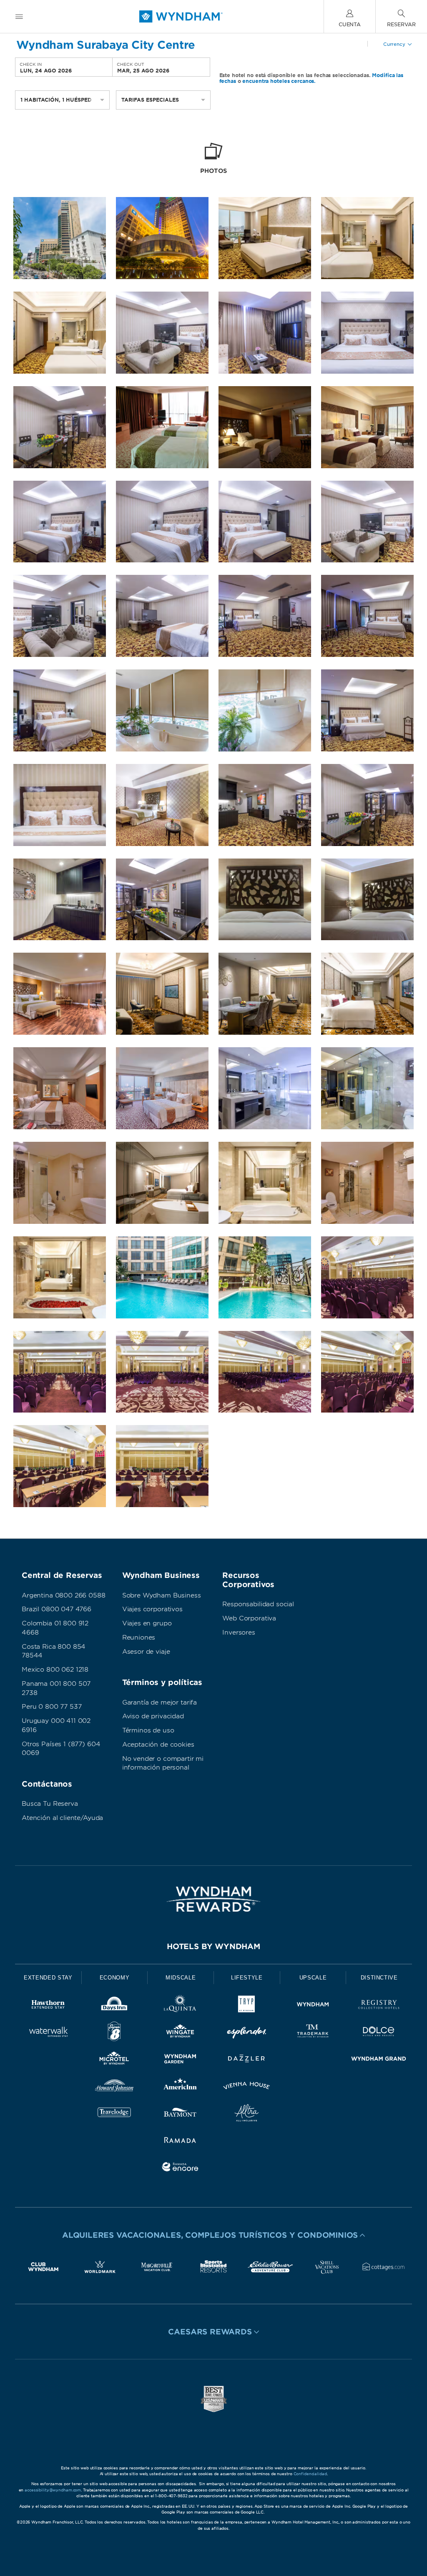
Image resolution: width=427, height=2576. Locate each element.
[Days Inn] (114, 2006)
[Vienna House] (247, 2087)
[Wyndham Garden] (180, 2060)
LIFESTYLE (247, 1978)
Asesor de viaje (146, 1652)
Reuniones (139, 1637)
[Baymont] (180, 2114)
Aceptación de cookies (158, 1745)
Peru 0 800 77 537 (51, 1707)
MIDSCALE (181, 1978)
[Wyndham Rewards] (213, 1899)
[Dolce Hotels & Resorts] (379, 2033)
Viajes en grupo (147, 1623)
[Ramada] (180, 2141)
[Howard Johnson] (114, 2087)
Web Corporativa (249, 1618)
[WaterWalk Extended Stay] (48, 2033)
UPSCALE (313, 1978)
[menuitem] (19, 16)
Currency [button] (394, 44)
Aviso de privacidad (153, 1716)
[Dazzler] (247, 2060)
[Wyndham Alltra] (247, 2114)
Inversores (239, 1632)
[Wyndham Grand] (379, 2060)
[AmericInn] (180, 2087)
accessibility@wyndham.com (53, 2490)
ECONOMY (115, 1978)
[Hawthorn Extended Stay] (48, 2006)
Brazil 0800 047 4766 (57, 1609)
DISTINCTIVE (379, 1978)
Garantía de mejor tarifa (159, 1702)
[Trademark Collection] (313, 2033)
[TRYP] (247, 2006)
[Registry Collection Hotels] (379, 2006)
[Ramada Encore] (180, 2168)
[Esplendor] (247, 2033)
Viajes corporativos (152, 1609)
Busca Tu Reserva (50, 1804)
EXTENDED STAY (48, 1978)
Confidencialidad (310, 2474)
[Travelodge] (114, 2114)
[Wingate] (180, 2033)
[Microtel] (114, 2060)
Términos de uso (148, 1730)
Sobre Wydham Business (162, 1595)
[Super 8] (114, 2033)
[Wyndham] (313, 2006)
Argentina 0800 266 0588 (64, 1595)
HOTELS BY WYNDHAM (213, 1946)
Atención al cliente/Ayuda (62, 1818)
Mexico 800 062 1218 (55, 1670)
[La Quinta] (180, 2006)
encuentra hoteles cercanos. (279, 81)
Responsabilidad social (258, 1604)
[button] (213, 2235)
